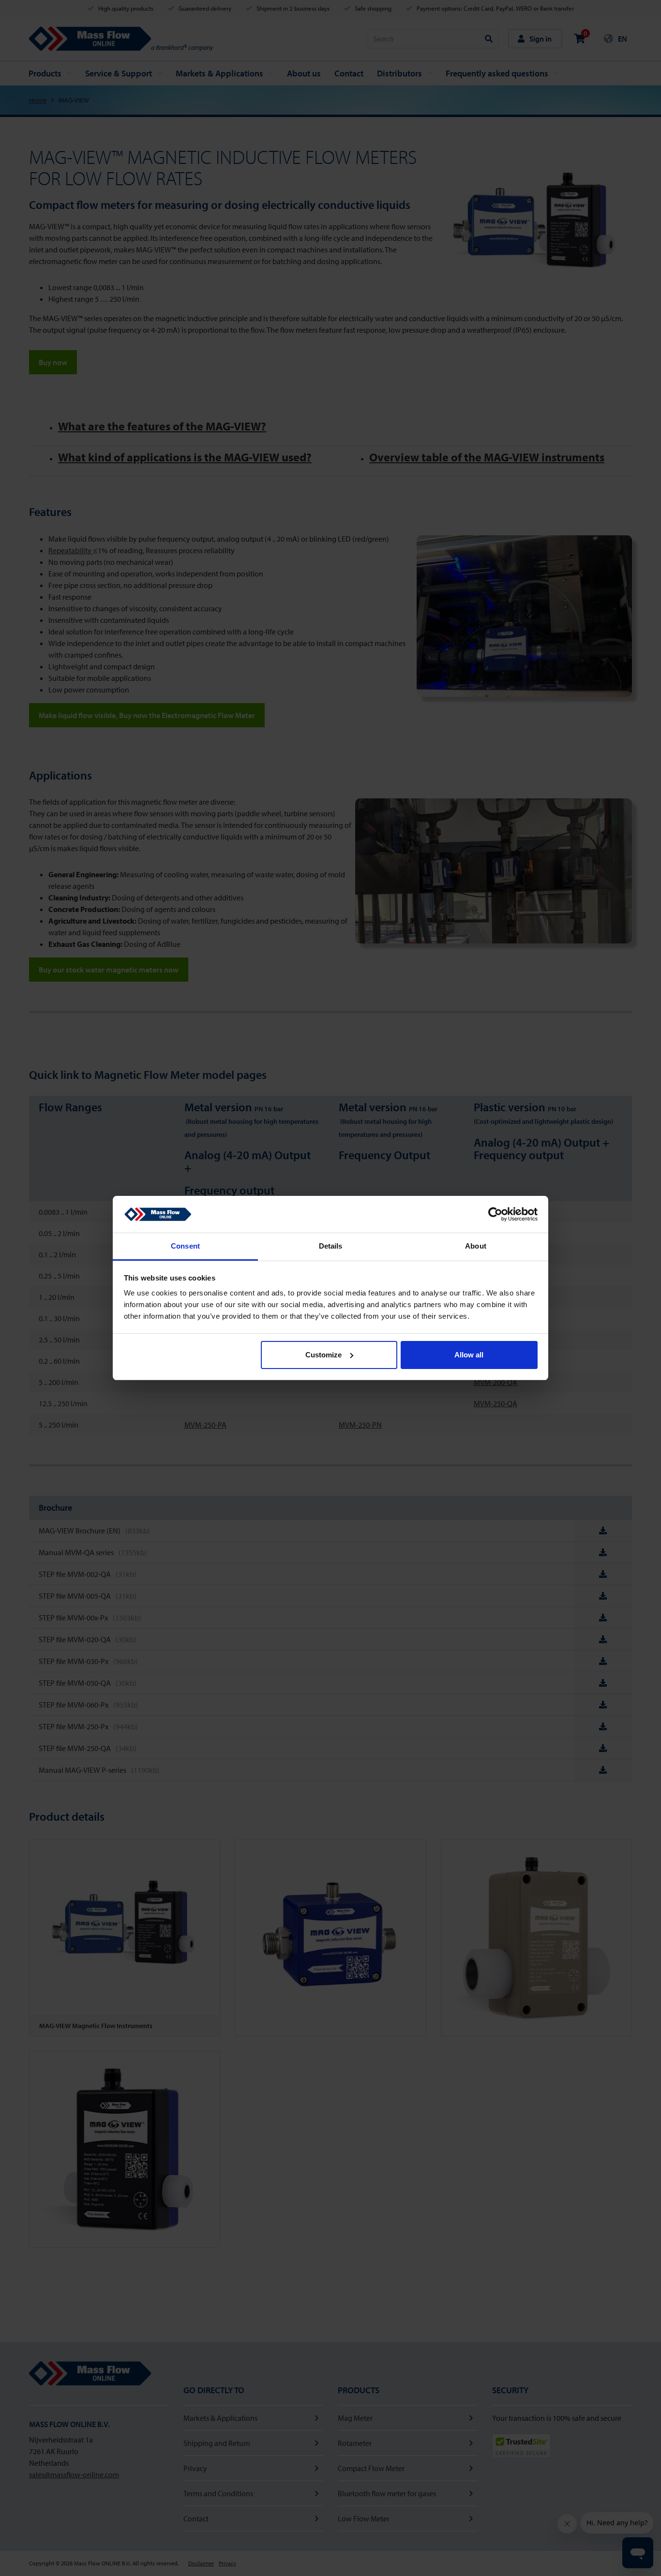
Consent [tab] (185, 1246)
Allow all (469, 1355)
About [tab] (476, 1246)
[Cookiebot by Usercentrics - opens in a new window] (495, 1214)
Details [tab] (331, 1246)
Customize (323, 1355)
